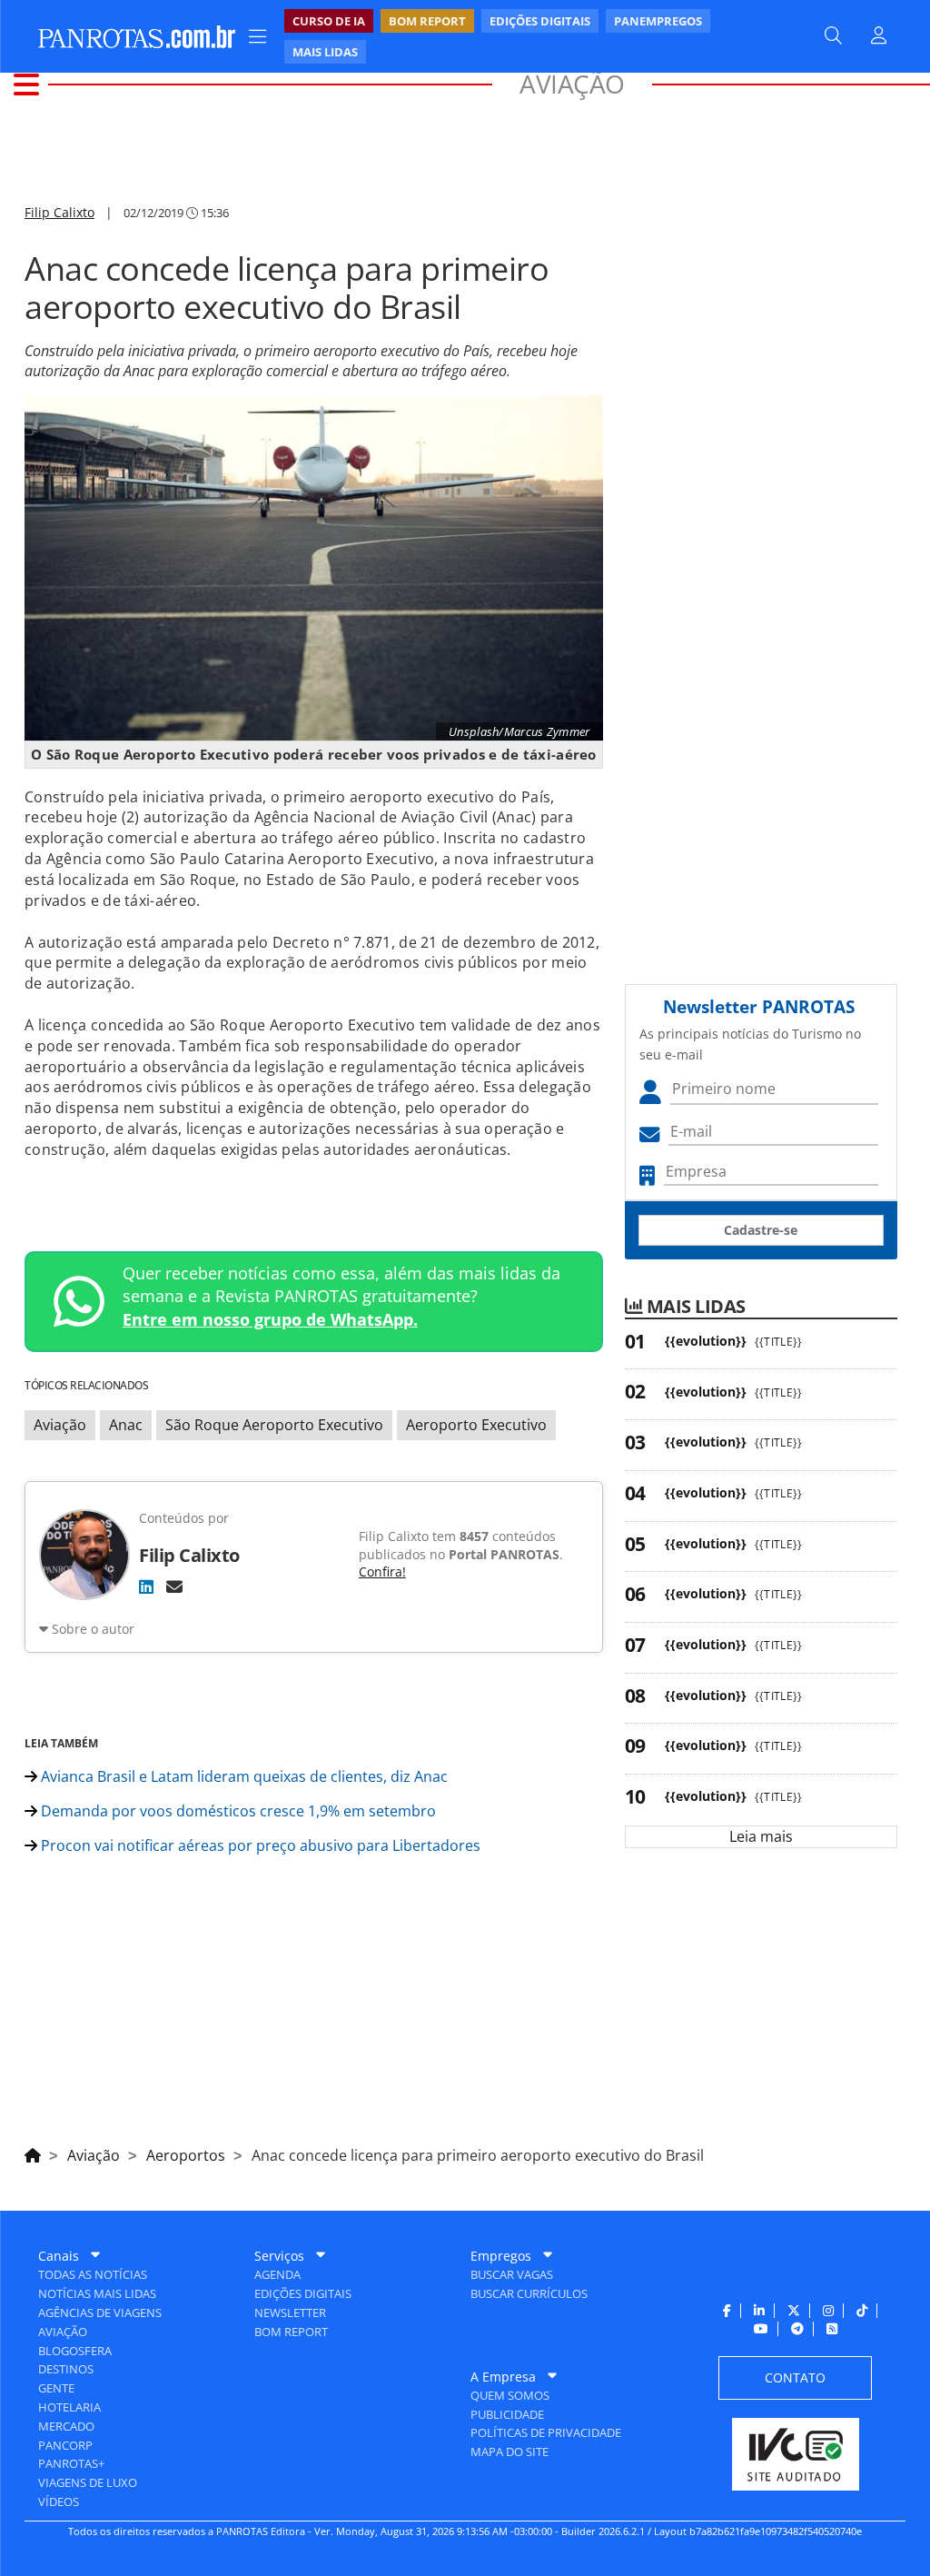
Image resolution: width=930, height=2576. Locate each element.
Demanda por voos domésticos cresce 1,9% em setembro (237, 1811)
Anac (126, 1425)
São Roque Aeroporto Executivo (274, 1425)
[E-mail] (174, 1586)
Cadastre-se (761, 1230)
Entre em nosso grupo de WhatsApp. (270, 1319)
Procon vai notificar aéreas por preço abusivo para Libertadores (259, 1845)
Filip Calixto (59, 212)
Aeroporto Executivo (476, 1425)
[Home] (33, 2153)
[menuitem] (532, 36)
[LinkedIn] (146, 1586)
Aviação (60, 1425)
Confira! (382, 1571)
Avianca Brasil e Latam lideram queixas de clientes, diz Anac (242, 1776)
